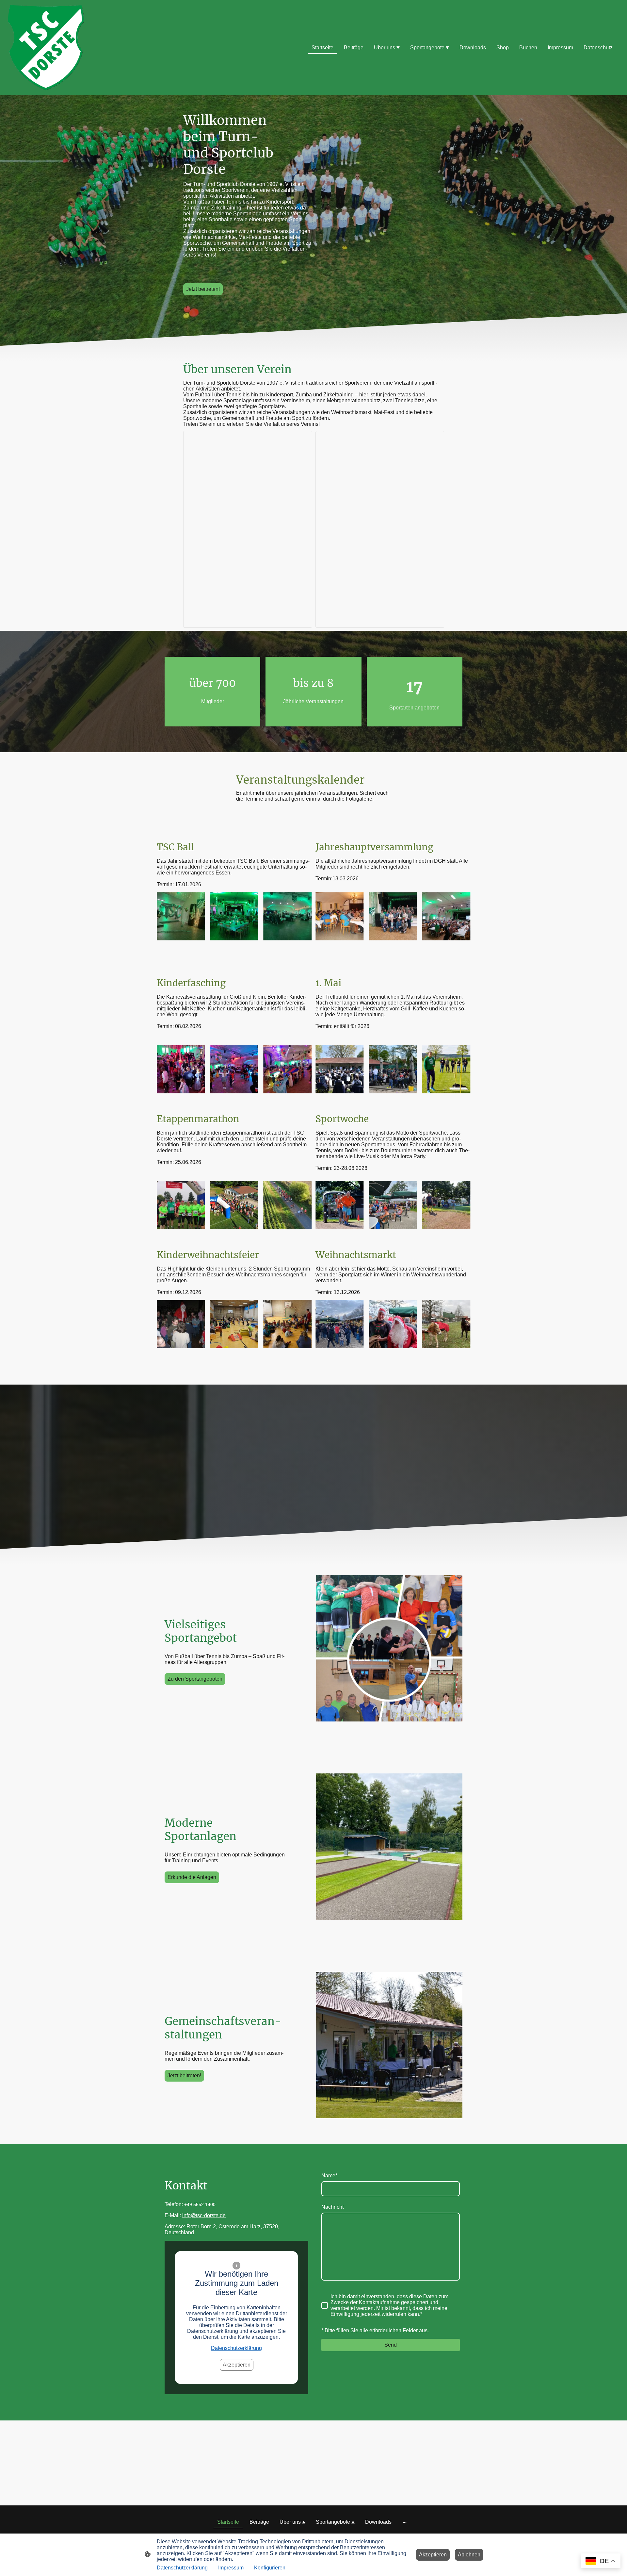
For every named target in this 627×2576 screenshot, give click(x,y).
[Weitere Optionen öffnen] (405, 2522)
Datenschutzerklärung (236, 2348)
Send (391, 2345)
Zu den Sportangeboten (195, 1679)
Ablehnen (469, 2555)
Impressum (231, 2568)
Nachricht (332, 2207)
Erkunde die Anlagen (192, 1877)
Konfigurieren (270, 2568)
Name (329, 2176)
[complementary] (601, 2561)
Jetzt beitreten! (203, 289)
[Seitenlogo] (46, 48)
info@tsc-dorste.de (204, 2215)
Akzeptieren (237, 2365)
